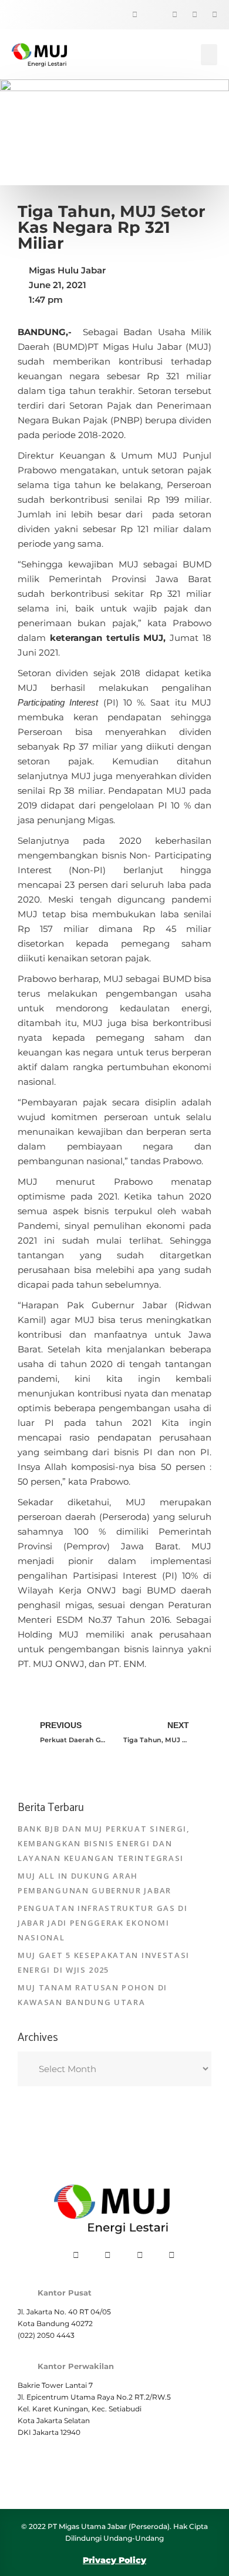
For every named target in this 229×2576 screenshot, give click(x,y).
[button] (209, 55)
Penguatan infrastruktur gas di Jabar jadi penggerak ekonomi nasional (103, 1923)
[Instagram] (188, 15)
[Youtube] (208, 15)
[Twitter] (149, 15)
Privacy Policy (114, 2560)
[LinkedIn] (169, 15)
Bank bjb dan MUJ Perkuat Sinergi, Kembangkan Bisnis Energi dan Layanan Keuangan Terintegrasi (104, 1843)
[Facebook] (129, 15)
